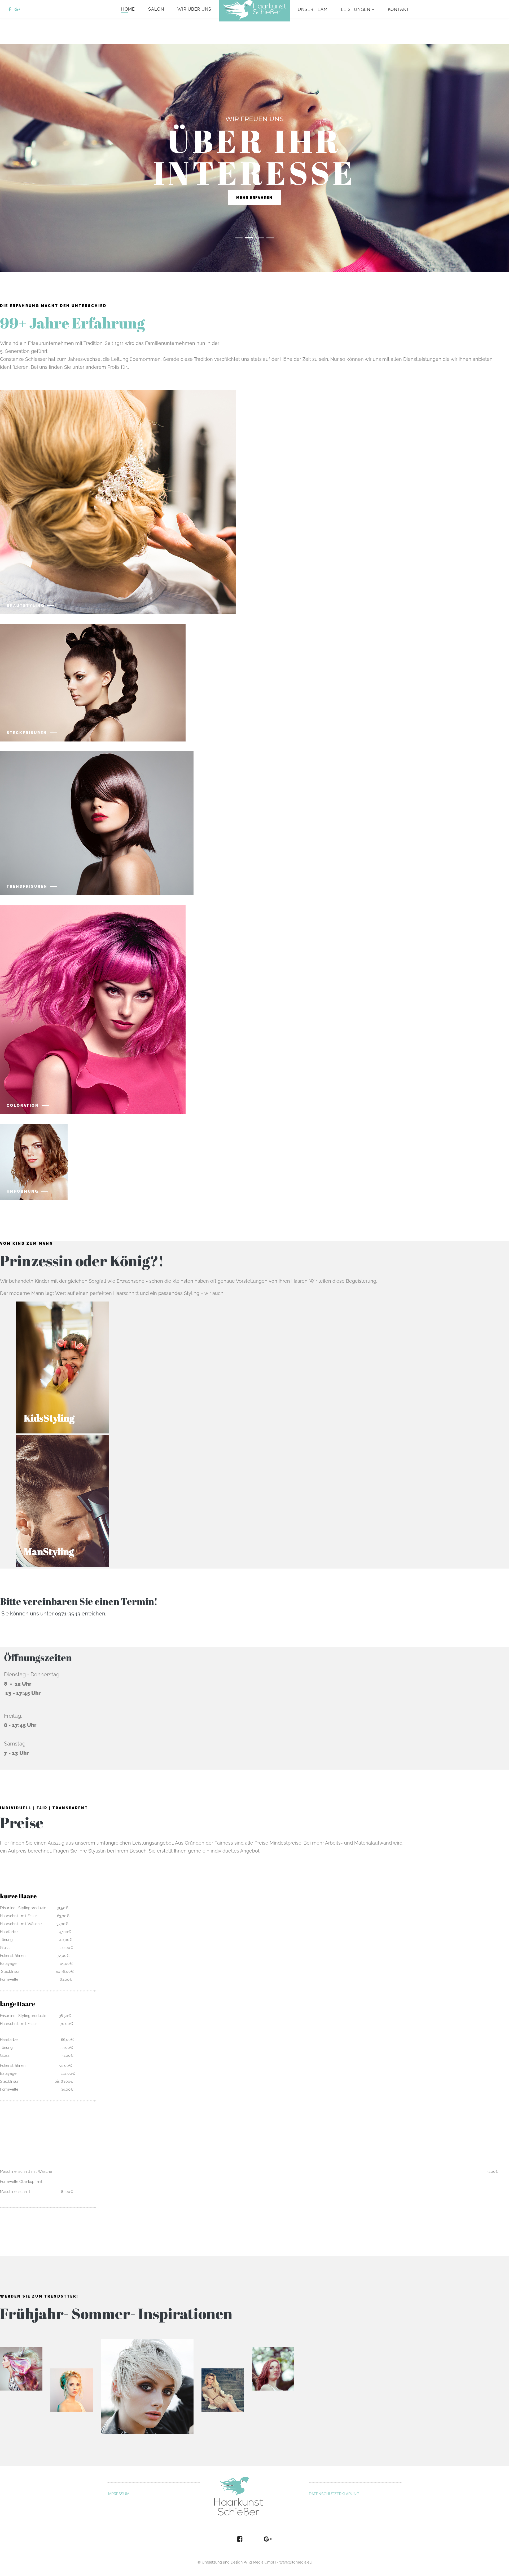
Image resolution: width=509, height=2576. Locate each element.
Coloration (23, 1105)
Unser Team (313, 9)
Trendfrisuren (27, 886)
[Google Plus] (17, 9)
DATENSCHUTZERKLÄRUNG (334, 2494)
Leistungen (356, 9)
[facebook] (10, 9)
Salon (156, 9)
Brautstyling (26, 606)
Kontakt (399, 9)
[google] (268, 2539)
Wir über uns (194, 9)
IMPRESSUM (118, 2494)
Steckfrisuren (27, 733)
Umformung (23, 1191)
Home (128, 9)
